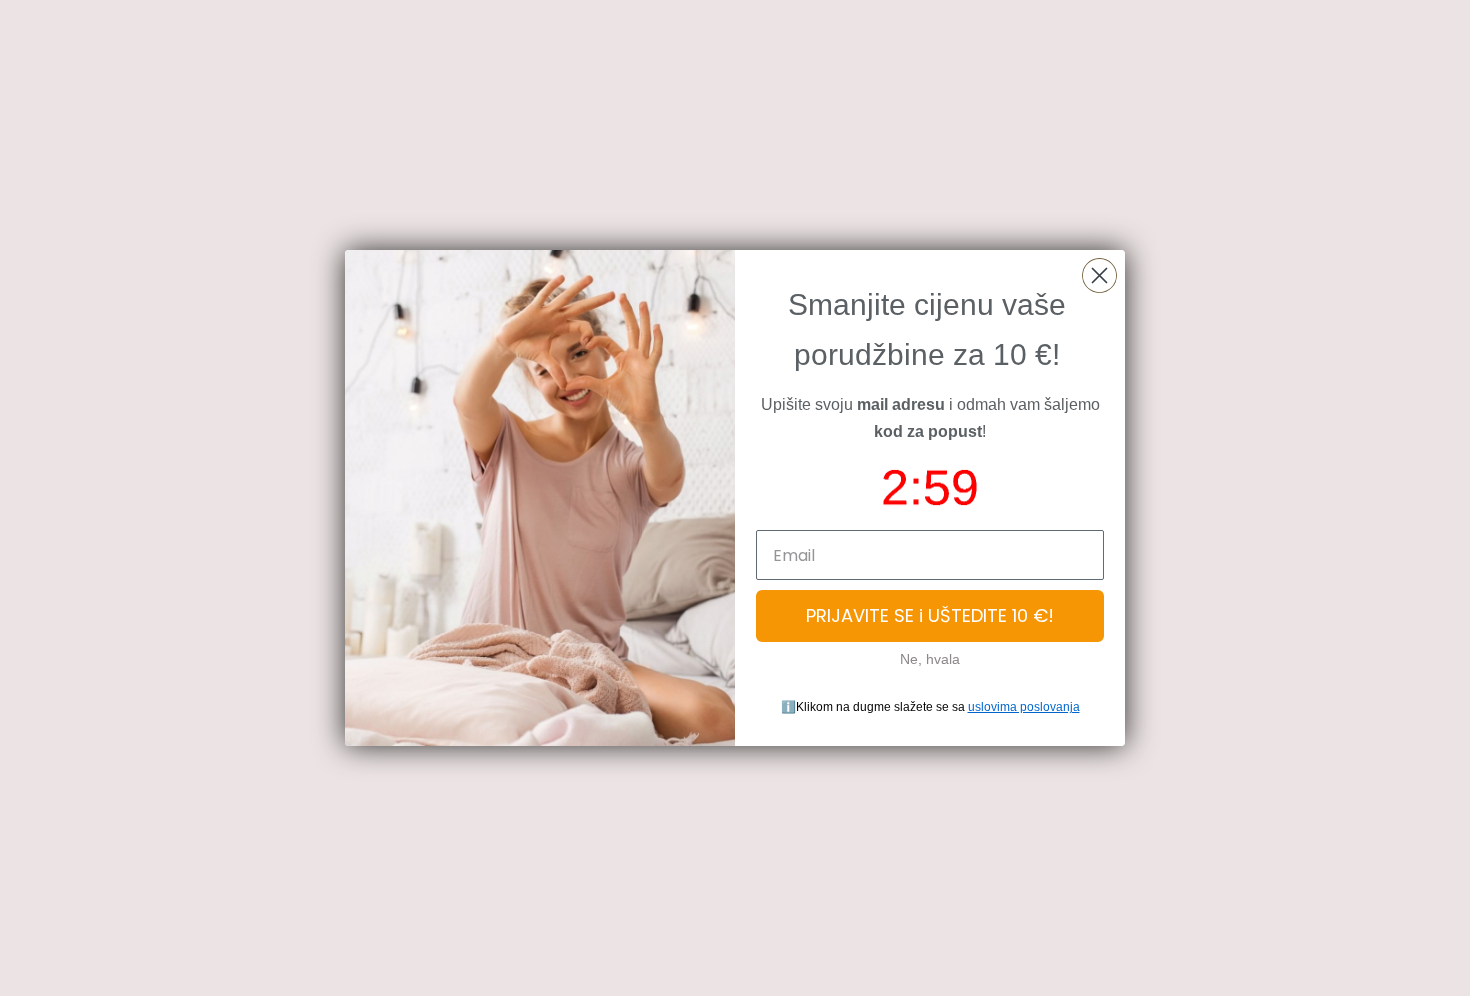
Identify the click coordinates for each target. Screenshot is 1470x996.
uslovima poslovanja (1024, 707)
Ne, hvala (930, 659)
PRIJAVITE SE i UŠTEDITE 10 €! (930, 615)
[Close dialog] (1099, 275)
